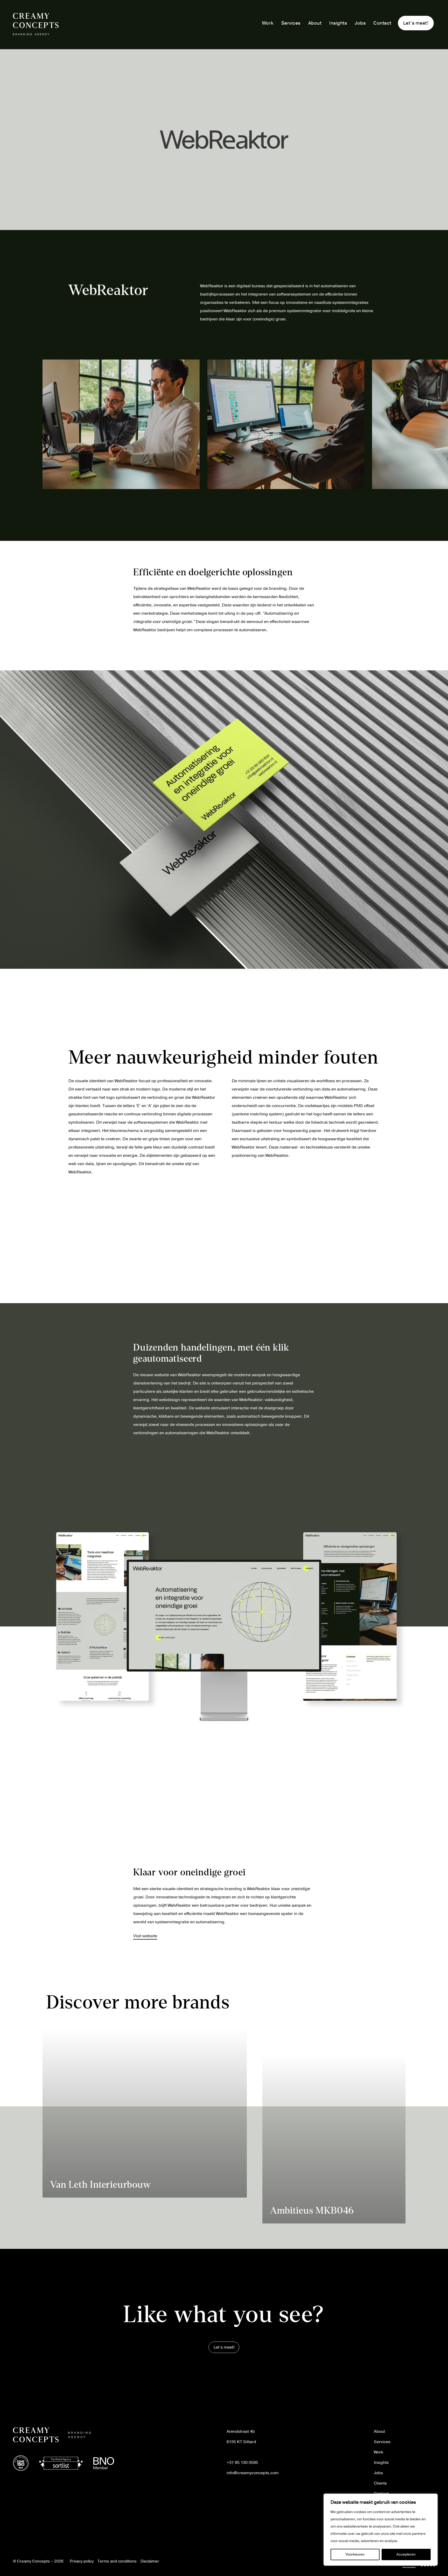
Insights (338, 23)
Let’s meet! (416, 23)
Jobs (360, 23)
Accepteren (406, 2554)
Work (268, 23)
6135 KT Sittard (241, 2442)
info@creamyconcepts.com (253, 2473)
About (315, 23)
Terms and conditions (117, 2561)
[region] (381, 2530)
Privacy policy (82, 2561)
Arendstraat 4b (241, 2431)
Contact (382, 23)
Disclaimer (150, 2561)
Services (291, 23)
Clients (380, 2483)
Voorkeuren (355, 2554)
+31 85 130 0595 (242, 2463)
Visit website (145, 1936)
